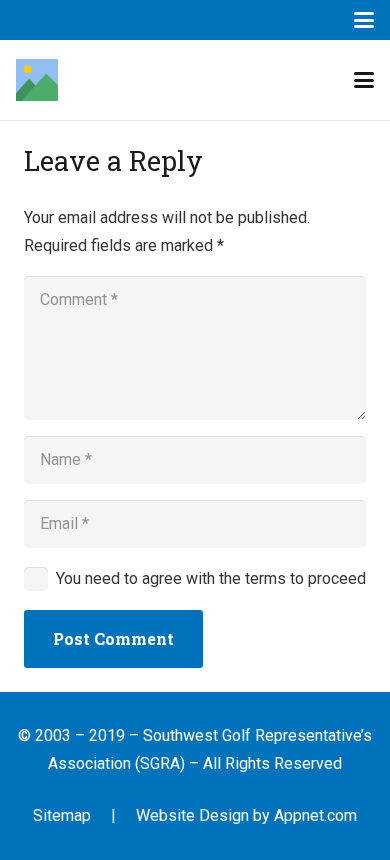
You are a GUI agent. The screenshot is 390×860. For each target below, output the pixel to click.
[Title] (37, 80)
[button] (364, 20)
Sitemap (62, 815)
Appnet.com (315, 815)
